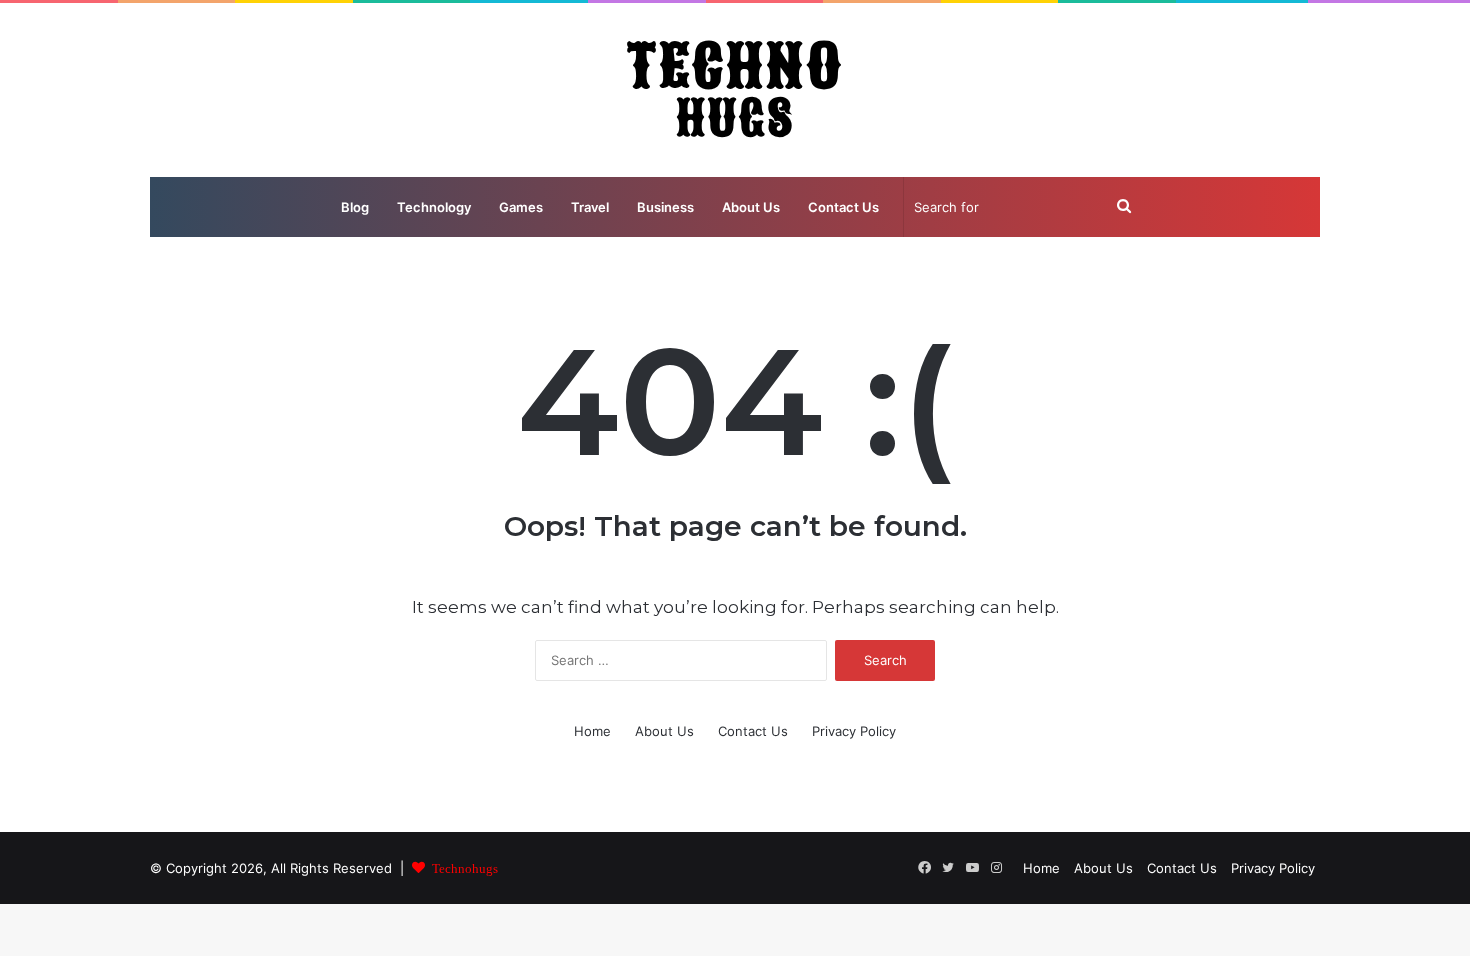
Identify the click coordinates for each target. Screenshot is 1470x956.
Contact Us (843, 207)
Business (665, 207)
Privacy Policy (854, 731)
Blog (355, 207)
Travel (590, 207)
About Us (751, 207)
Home (592, 731)
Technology (434, 207)
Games (521, 207)
